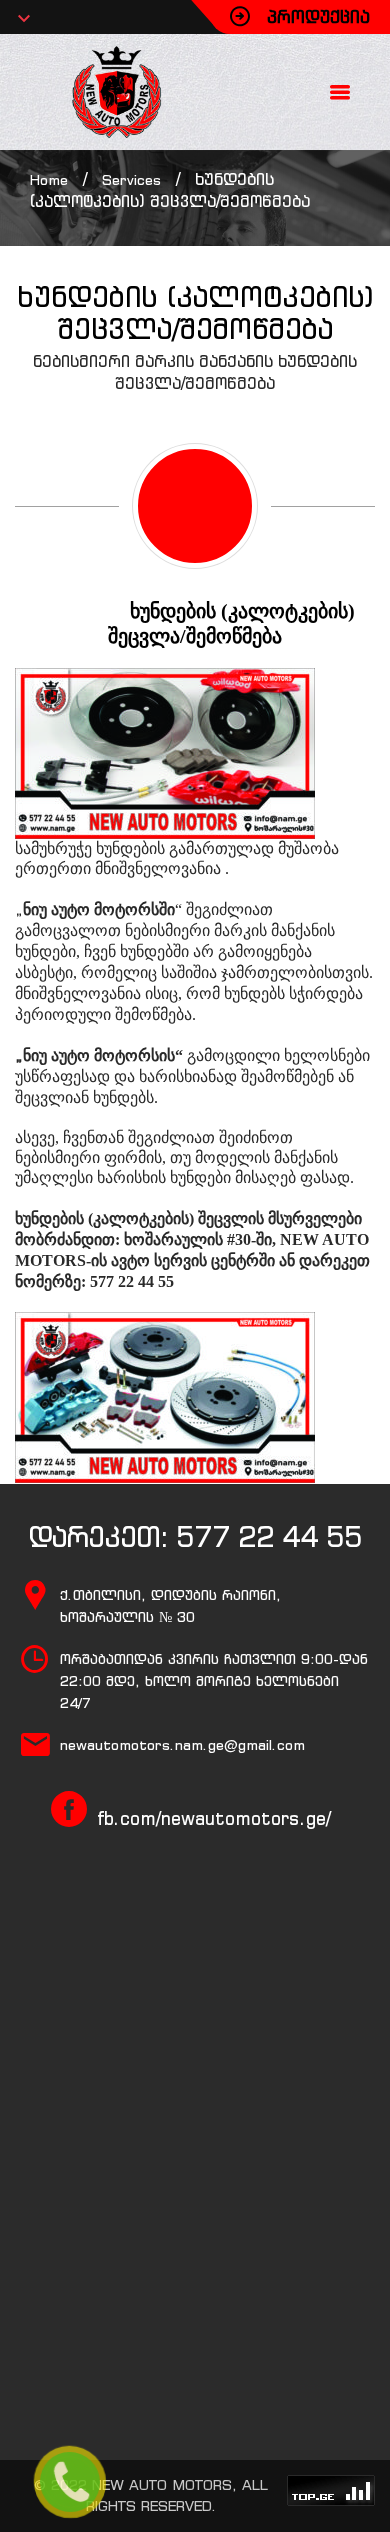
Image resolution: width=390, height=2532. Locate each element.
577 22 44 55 (269, 1536)
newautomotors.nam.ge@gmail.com (182, 1745)
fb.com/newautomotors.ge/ (214, 1818)
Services (131, 180)
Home (49, 180)
